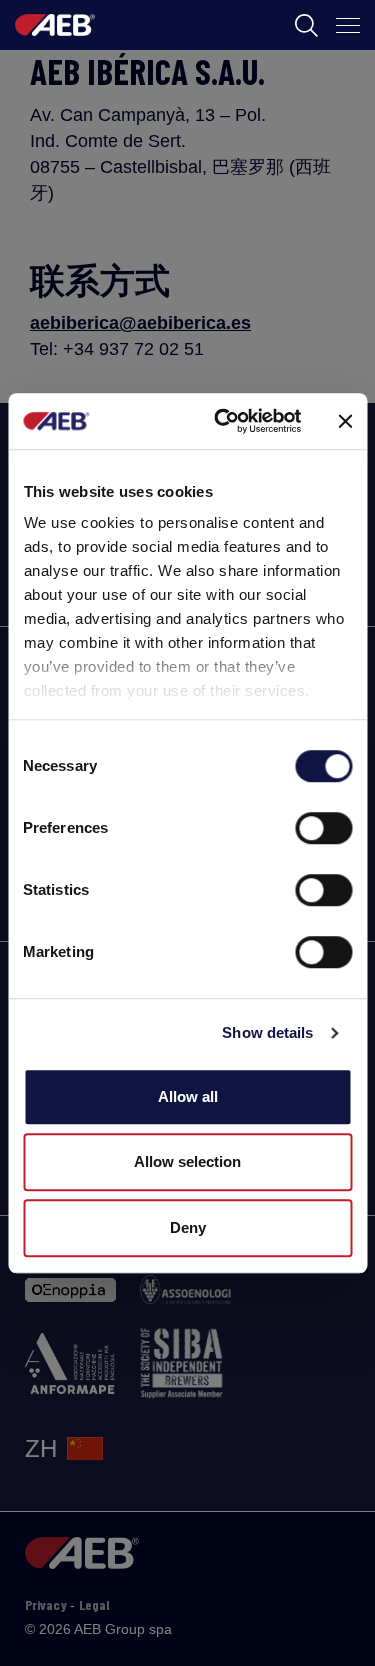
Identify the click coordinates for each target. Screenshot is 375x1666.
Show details (267, 1032)
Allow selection (187, 1161)
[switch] (323, 828)
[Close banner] (345, 421)
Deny (188, 1227)
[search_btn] (306, 25)
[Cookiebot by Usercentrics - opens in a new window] (223, 421)
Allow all (188, 1096)
